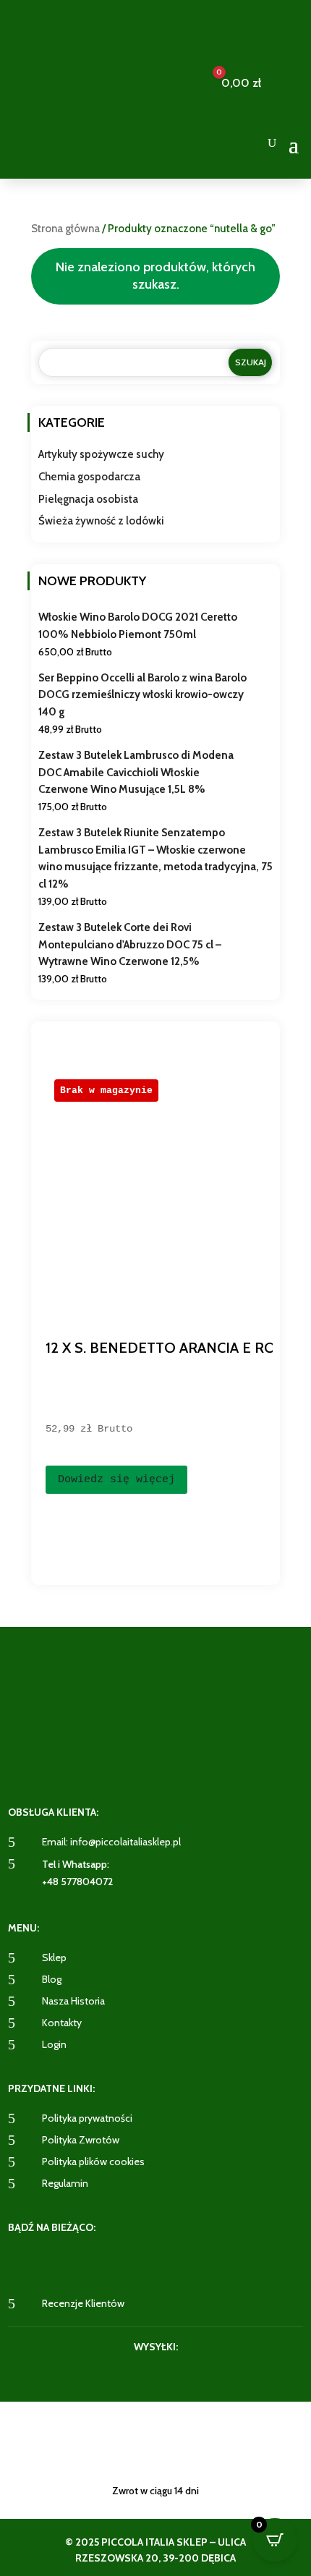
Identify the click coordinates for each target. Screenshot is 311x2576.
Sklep (54, 1957)
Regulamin (65, 2183)
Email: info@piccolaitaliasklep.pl (111, 1842)
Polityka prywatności (87, 2118)
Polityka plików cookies (93, 2161)
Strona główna (65, 229)
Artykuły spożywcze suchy (101, 454)
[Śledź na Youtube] (174, 2262)
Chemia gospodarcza (89, 477)
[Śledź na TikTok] (210, 2262)
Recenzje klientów (83, 2303)
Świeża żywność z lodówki (101, 521)
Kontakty (62, 2023)
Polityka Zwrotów (81, 2140)
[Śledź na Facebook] (101, 2262)
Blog (52, 1979)
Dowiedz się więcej (116, 1480)
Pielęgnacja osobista (88, 499)
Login (54, 2044)
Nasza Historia (73, 2001)
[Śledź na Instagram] (137, 2262)
